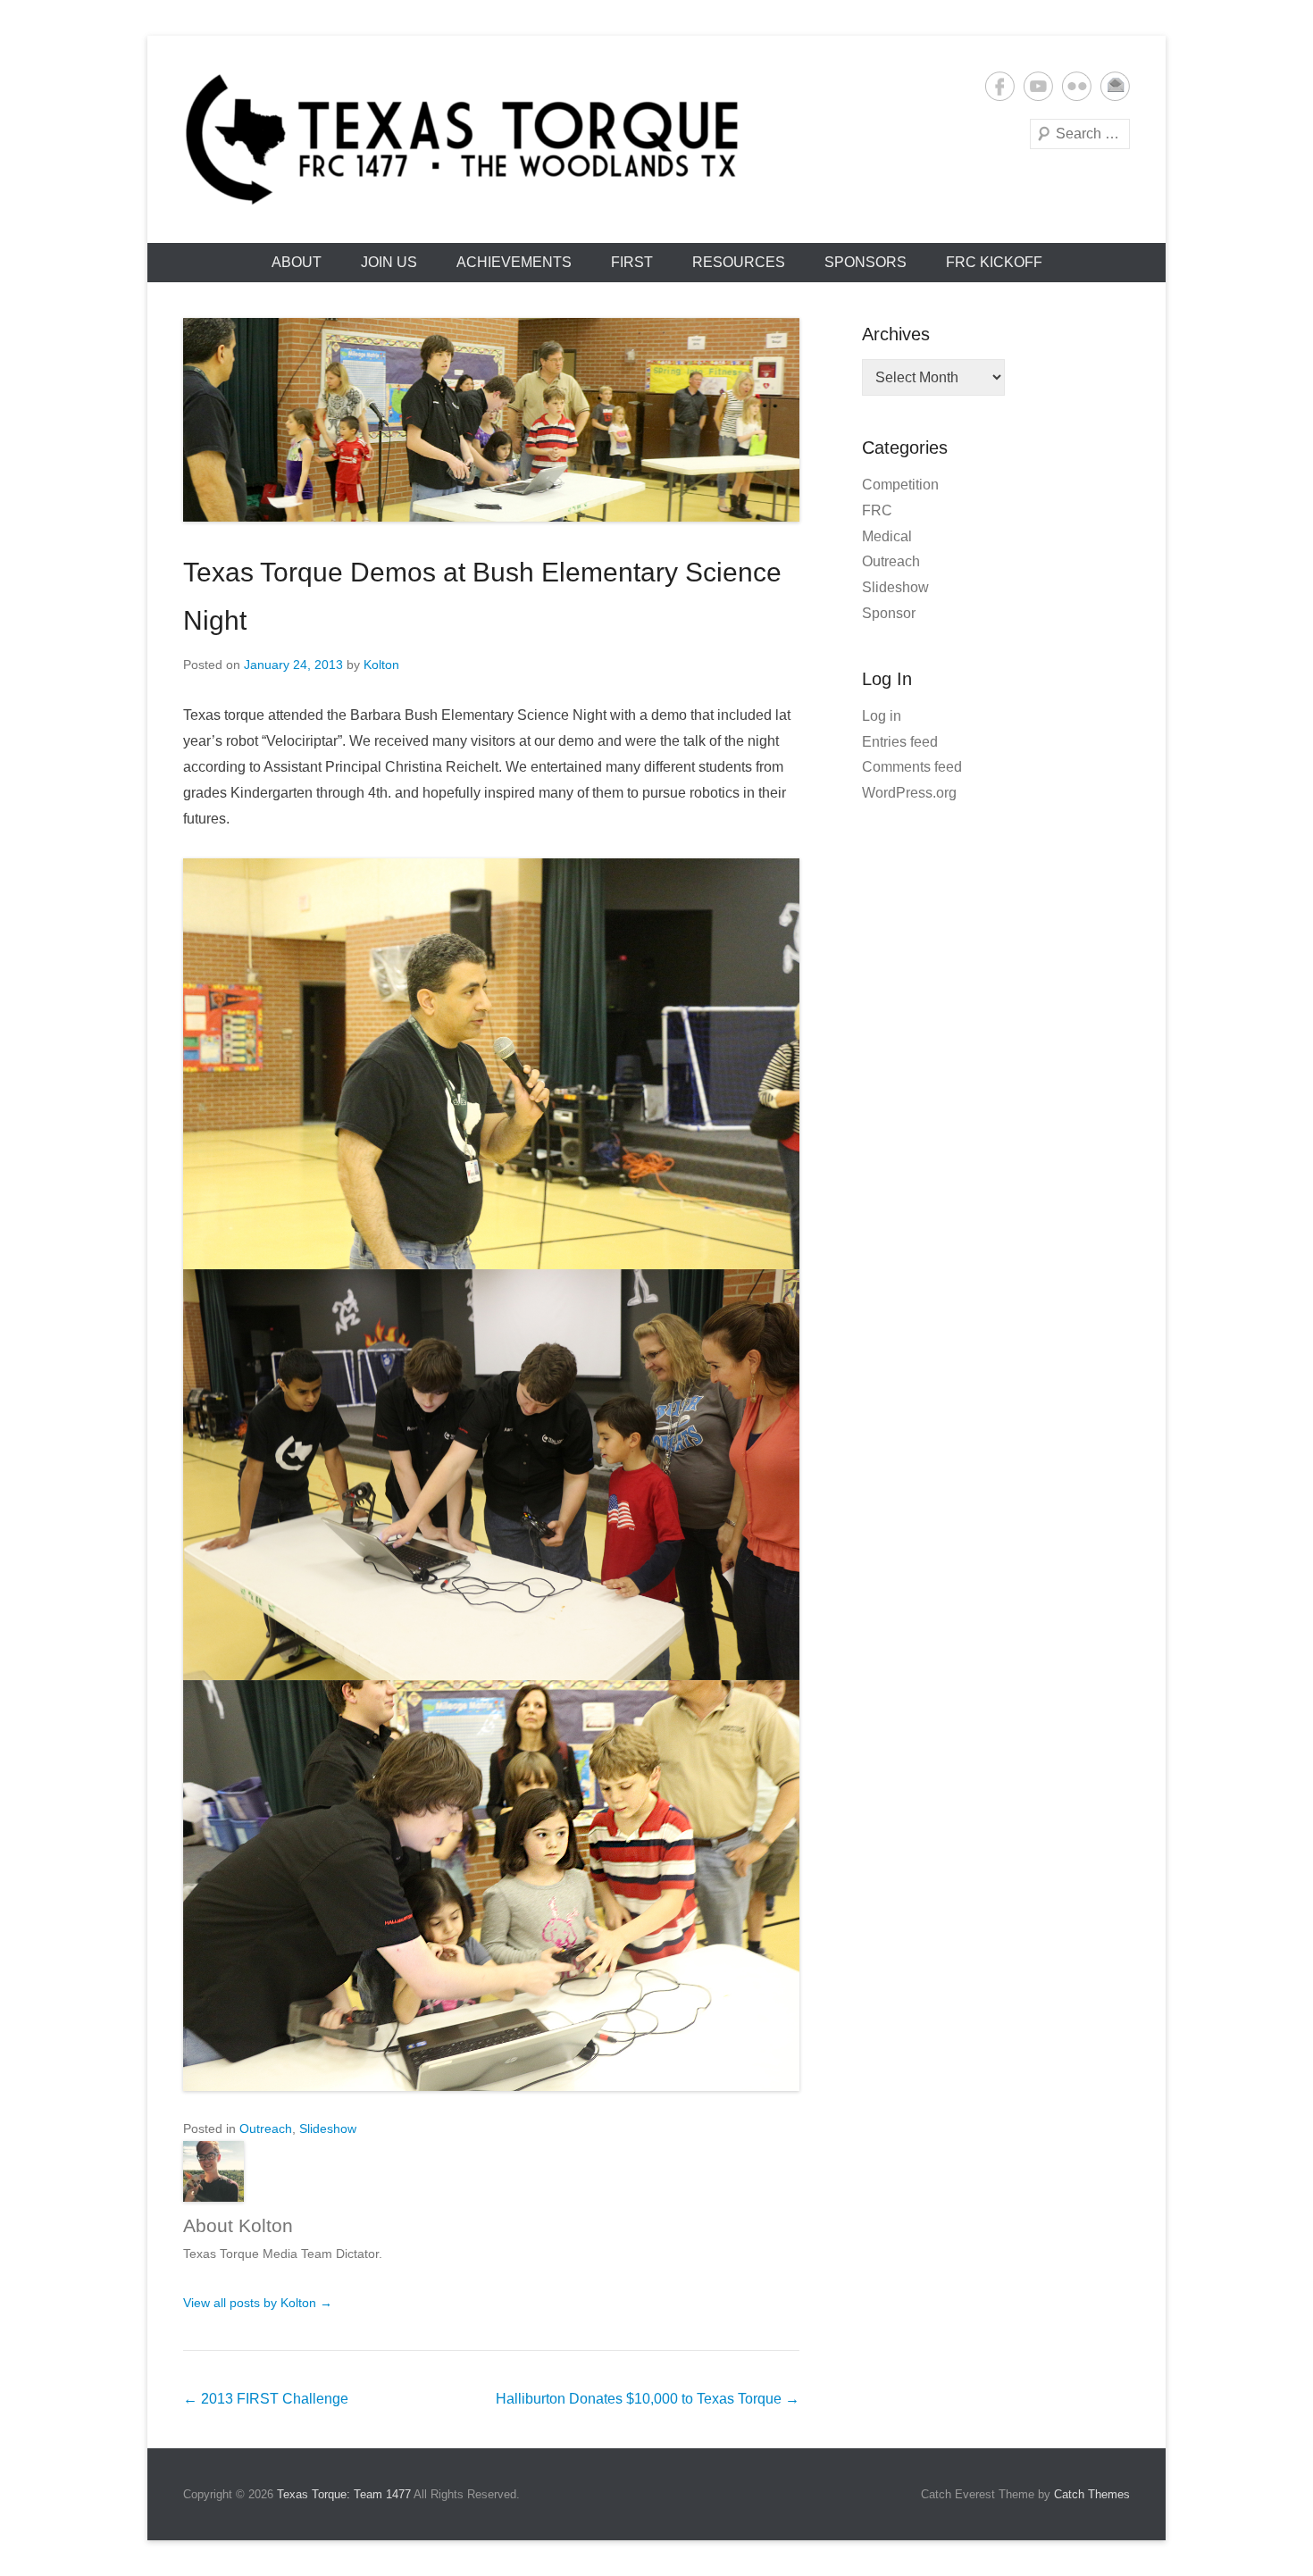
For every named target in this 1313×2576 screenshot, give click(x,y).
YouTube (1038, 86)
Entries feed (900, 742)
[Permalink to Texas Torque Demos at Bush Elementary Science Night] (491, 420)
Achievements (514, 262)
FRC (877, 510)
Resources (739, 262)
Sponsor (889, 613)
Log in (882, 716)
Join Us (389, 262)
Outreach (266, 2129)
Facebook (1000, 86)
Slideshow (328, 2129)
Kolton (381, 665)
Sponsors (866, 262)
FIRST (632, 262)
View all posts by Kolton (258, 2303)
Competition (900, 485)
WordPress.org (909, 793)
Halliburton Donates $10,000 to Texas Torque (648, 2399)
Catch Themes (1092, 2494)
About (297, 262)
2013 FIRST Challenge (266, 2399)
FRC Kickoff (994, 262)
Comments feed (912, 767)
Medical (887, 536)
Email (1115, 86)
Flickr (1077, 86)
